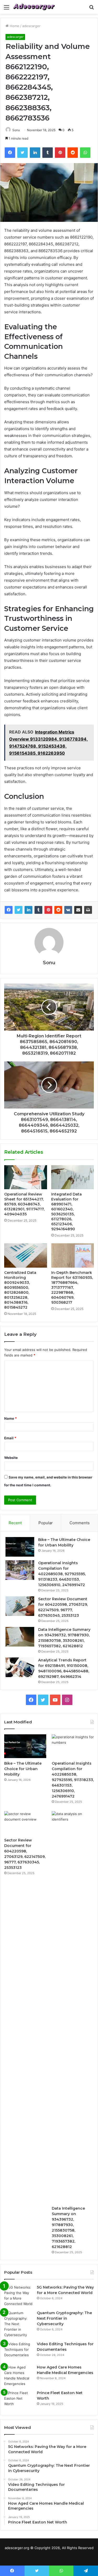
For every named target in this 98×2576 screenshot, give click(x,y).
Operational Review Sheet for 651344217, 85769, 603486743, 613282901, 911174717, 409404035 (24, 1204)
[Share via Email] (78, 910)
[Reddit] (58, 910)
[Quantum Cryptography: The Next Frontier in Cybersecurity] (19, 2324)
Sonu (16, 130)
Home (14, 26)
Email (10, 1438)
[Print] (88, 910)
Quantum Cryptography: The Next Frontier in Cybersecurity (64, 2318)
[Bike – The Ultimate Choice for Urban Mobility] (20, 1547)
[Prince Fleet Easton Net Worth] (19, 2400)
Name (10, 1418)
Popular (46, 1523)
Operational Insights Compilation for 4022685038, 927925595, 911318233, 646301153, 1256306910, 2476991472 (62, 1574)
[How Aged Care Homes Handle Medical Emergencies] (19, 2376)
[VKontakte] (68, 910)
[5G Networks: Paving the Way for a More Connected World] (19, 2296)
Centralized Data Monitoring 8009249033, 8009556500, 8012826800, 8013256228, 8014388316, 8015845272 (20, 1290)
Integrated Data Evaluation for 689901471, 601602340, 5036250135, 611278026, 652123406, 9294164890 (67, 1212)
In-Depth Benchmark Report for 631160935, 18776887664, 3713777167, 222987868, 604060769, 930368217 (72, 1287)
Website (11, 1458)
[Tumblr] (38, 910)
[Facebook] (9, 910)
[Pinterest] (48, 910)
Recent (15, 1523)
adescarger (31, 26)
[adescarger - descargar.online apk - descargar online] (34, 7)
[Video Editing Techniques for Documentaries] (19, 2351)
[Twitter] (19, 910)
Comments (80, 1523)
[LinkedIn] (28, 910)
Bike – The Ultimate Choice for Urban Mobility (23, 1769)
